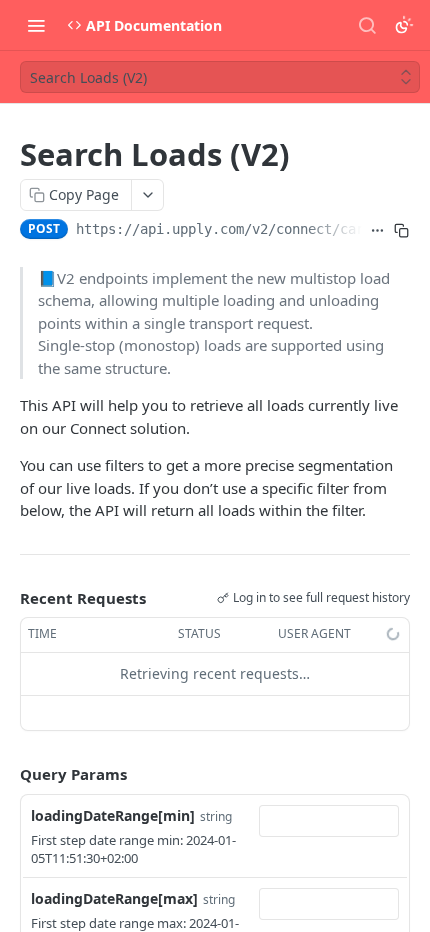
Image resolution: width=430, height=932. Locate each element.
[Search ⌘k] (367, 25)
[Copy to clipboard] (402, 231)
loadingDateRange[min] (113, 815)
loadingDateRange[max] (114, 898)
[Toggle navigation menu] (36, 25)
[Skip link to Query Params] (6, 774)
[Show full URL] (378, 231)
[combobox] (329, 821)
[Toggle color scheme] (404, 25)
